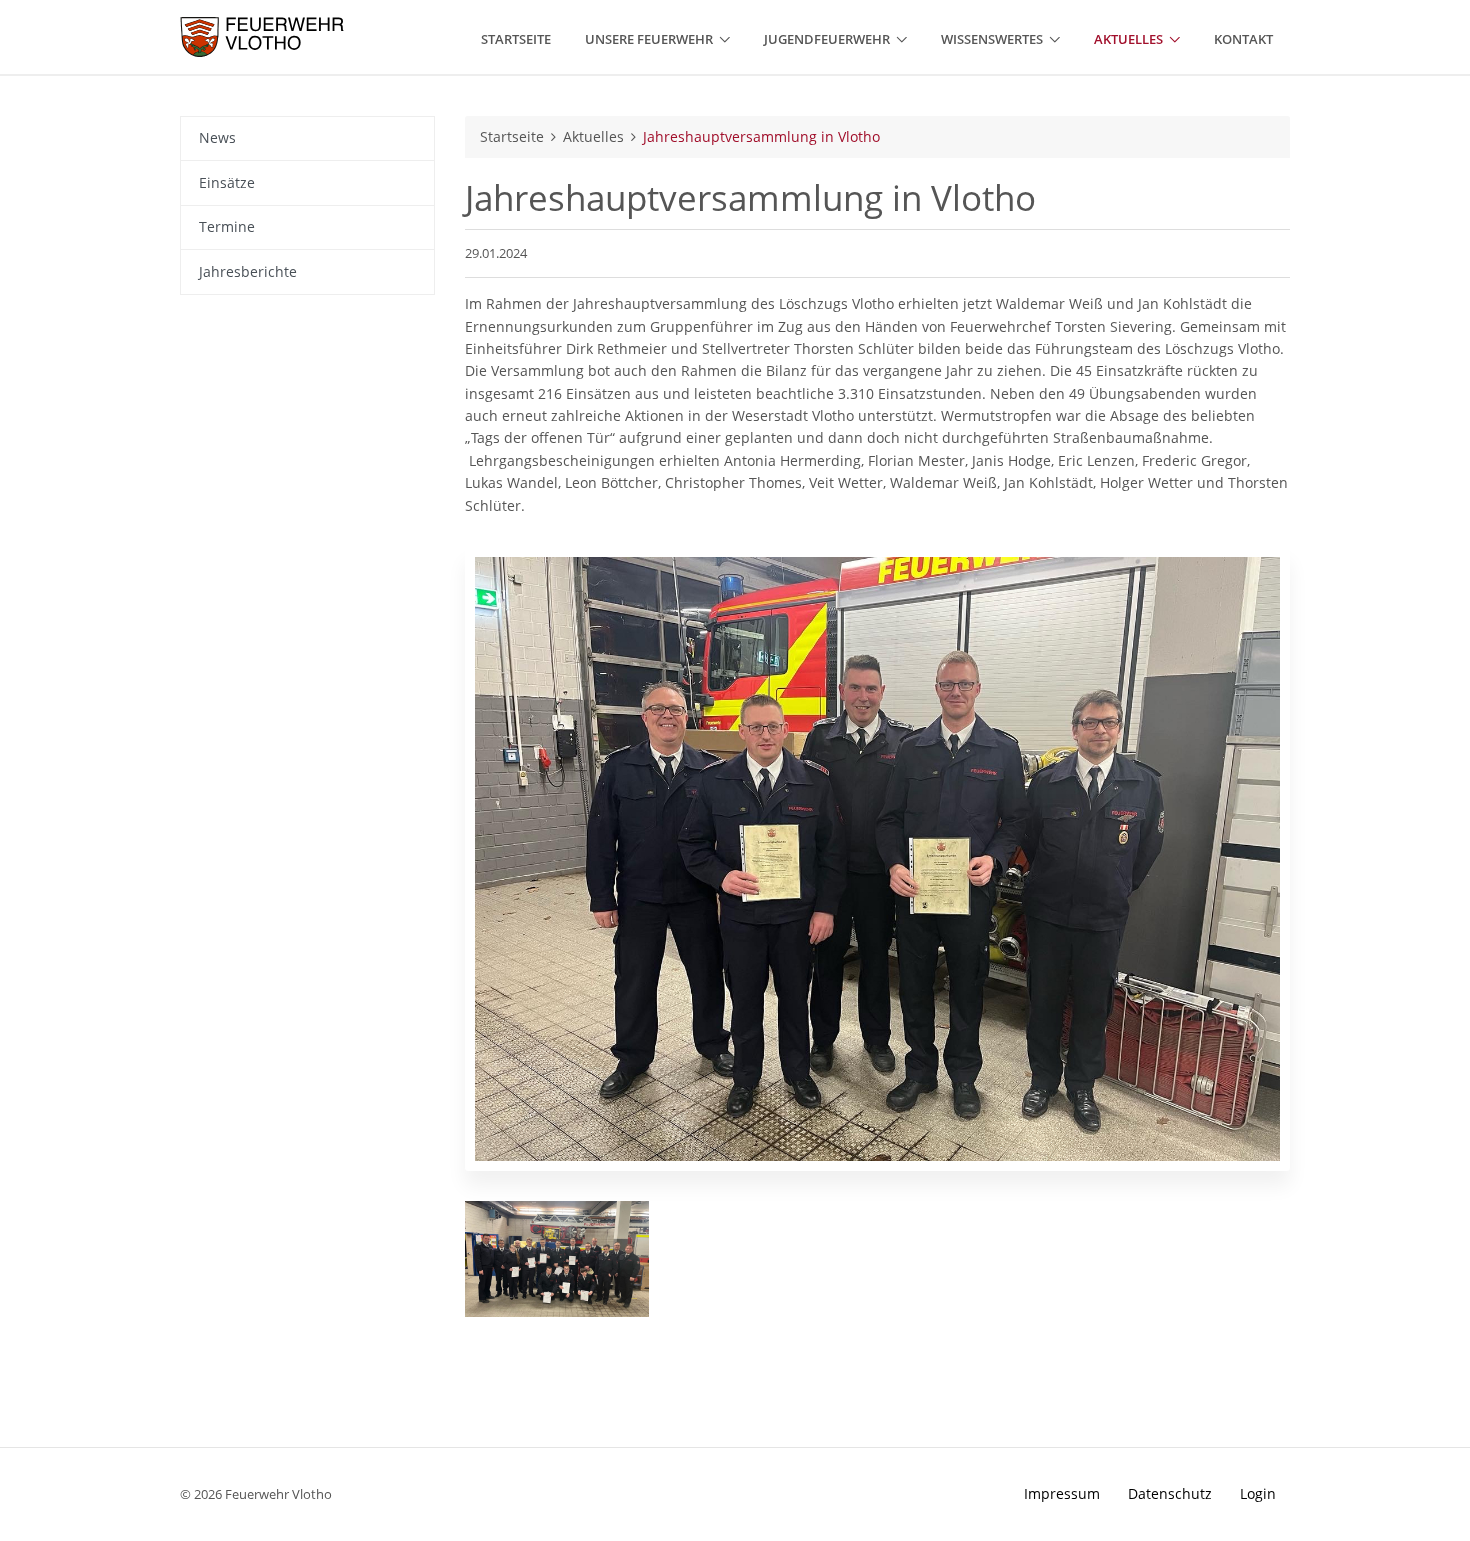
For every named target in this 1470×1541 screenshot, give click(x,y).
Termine (227, 226)
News (217, 137)
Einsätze (227, 182)
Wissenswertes (992, 39)
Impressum (1062, 1493)
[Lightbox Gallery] (557, 1259)
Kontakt (1243, 39)
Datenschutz (1170, 1493)
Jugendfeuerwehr (827, 39)
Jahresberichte (248, 271)
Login (1258, 1493)
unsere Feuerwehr (649, 39)
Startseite (512, 136)
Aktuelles (1128, 39)
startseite (516, 39)
